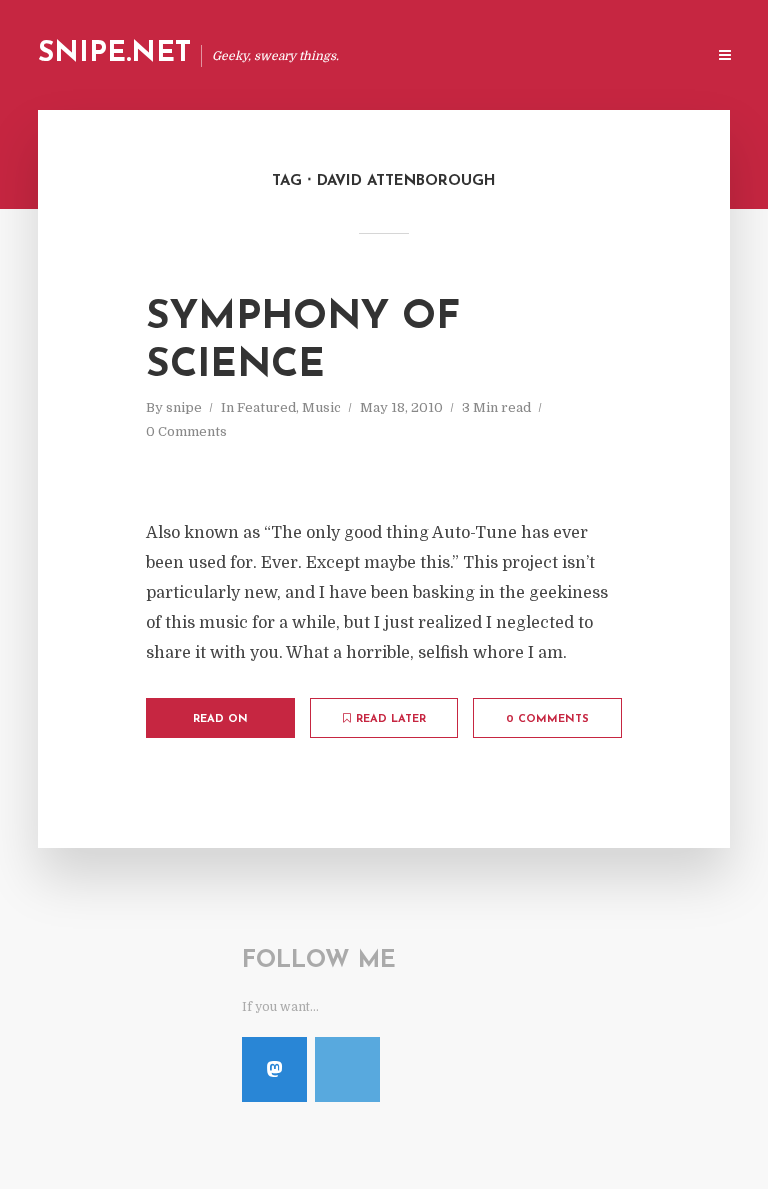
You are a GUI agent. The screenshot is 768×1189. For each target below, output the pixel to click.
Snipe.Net (114, 54)
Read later (391, 719)
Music (321, 407)
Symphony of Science (303, 342)
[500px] (347, 1069)
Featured (266, 407)
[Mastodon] (274, 1069)
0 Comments (186, 431)
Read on (220, 719)
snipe (184, 407)
